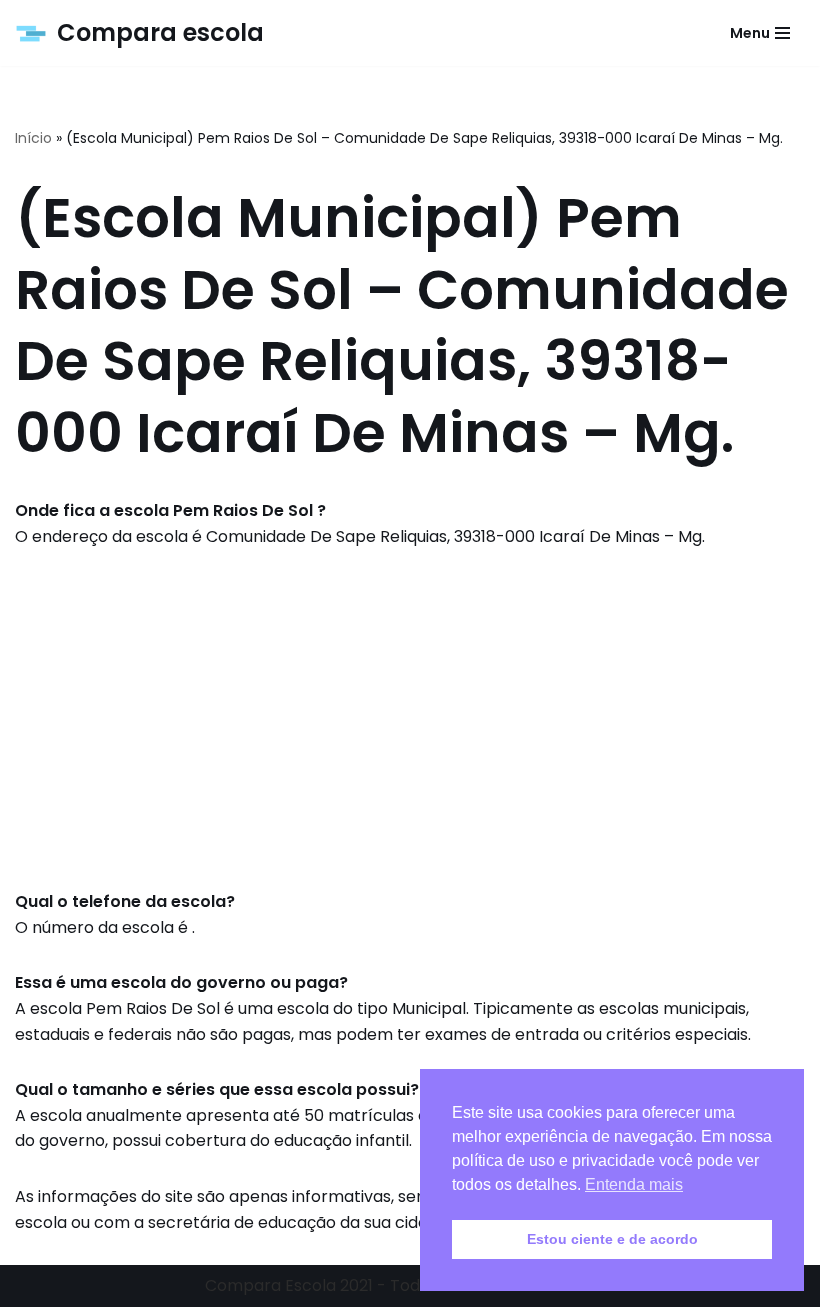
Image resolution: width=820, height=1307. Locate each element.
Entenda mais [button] (634, 1184)
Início (33, 138)
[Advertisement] (410, 719)
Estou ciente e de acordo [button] (612, 1239)
